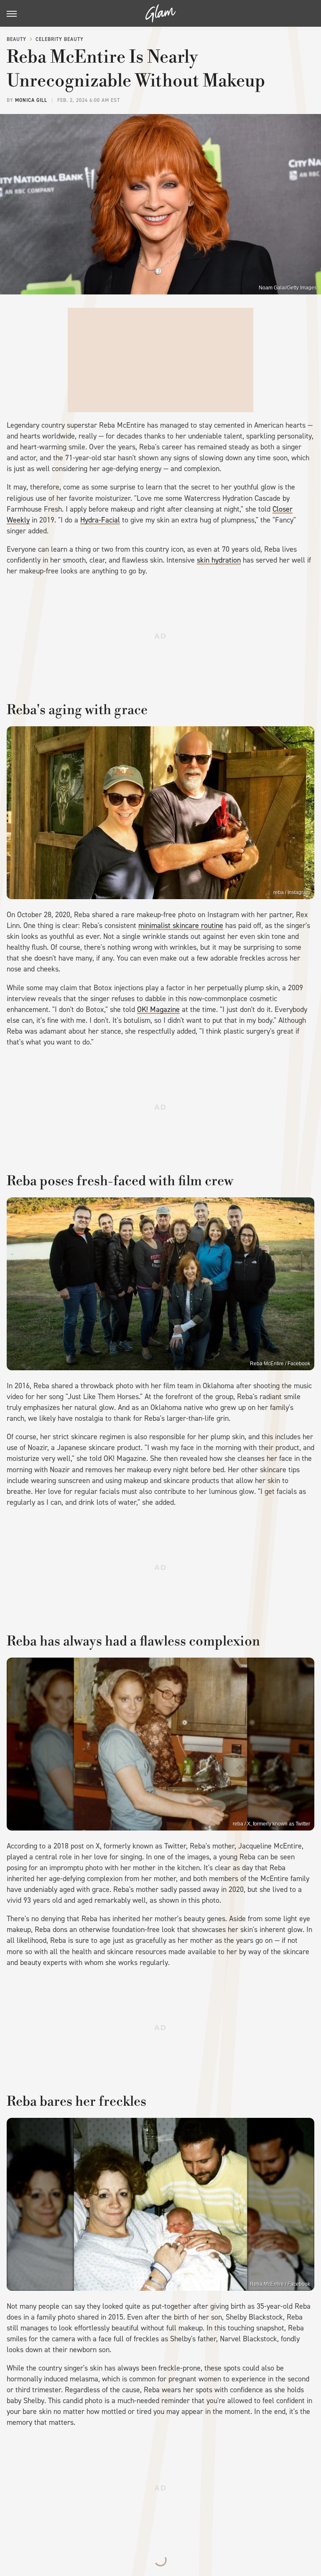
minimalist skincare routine (181, 925)
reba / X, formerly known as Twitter (271, 1824)
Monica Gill (31, 100)
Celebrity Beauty (60, 39)
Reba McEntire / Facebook (280, 1364)
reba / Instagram (292, 892)
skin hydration (219, 560)
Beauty (17, 39)
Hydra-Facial (100, 520)
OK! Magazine (158, 1009)
